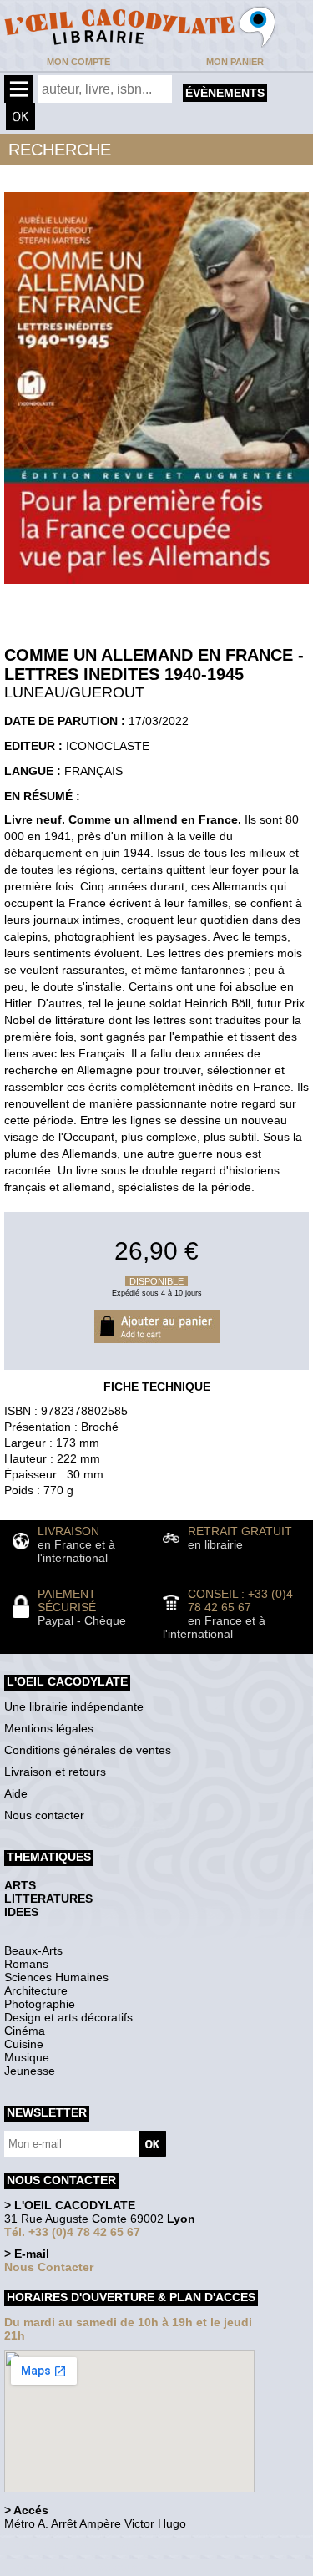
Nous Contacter (49, 2267)
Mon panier (235, 62)
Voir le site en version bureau (93, 2546)
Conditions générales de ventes (88, 1750)
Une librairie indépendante (74, 1706)
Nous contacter (44, 1815)
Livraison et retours (55, 1772)
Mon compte (78, 62)
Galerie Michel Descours (80, 2567)
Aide (16, 1793)
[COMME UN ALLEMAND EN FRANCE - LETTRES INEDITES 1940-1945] (156, 588)
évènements (225, 93)
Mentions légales (49, 1728)
